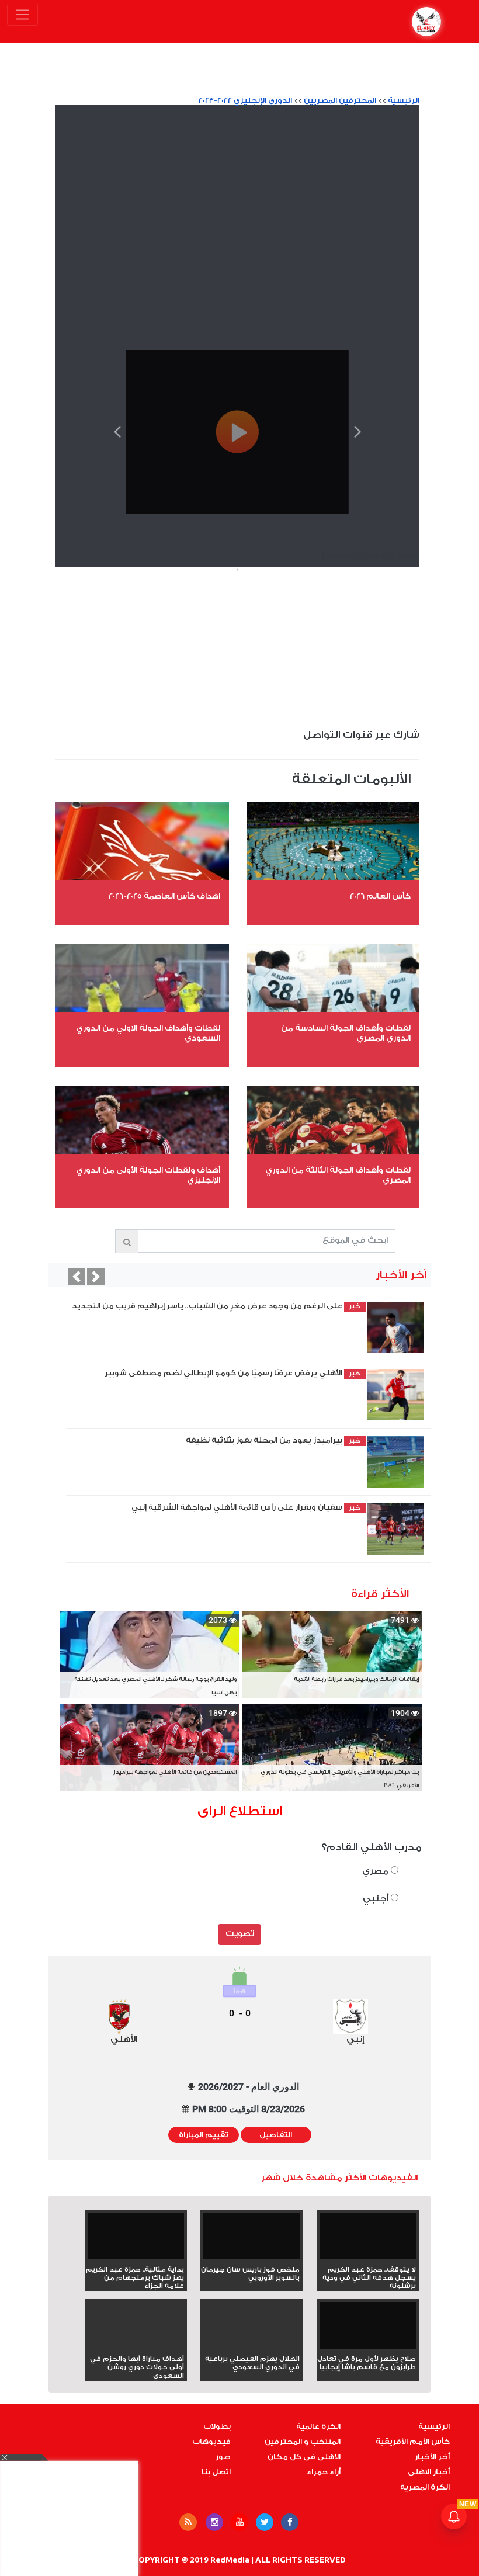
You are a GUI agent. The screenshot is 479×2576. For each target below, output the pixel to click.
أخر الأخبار (432, 2457)
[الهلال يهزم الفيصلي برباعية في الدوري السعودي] (251, 2346)
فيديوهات (211, 2442)
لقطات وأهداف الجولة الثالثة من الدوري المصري (338, 1175)
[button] (77, 1277)
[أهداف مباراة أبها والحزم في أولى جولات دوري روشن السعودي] (136, 2346)
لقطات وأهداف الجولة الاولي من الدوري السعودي (148, 1033)
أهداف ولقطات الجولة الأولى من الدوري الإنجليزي (148, 1175)
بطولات (217, 2426)
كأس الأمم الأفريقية (413, 2442)
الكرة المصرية (425, 2487)
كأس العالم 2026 (380, 896)
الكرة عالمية (318, 2426)
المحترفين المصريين (340, 100)
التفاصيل (276, 2135)
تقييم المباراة (204, 2135)
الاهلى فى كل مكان (304, 2457)
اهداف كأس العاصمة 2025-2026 (164, 896)
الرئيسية (404, 100)
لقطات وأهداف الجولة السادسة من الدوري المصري (346, 1033)
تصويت (240, 1934)
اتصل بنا (216, 2472)
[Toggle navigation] (22, 15)
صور (223, 2457)
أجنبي (377, 1899)
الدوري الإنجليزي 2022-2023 (245, 100)
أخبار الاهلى (429, 2472)
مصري (376, 1871)
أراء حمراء (324, 2472)
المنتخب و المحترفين (303, 2442)
